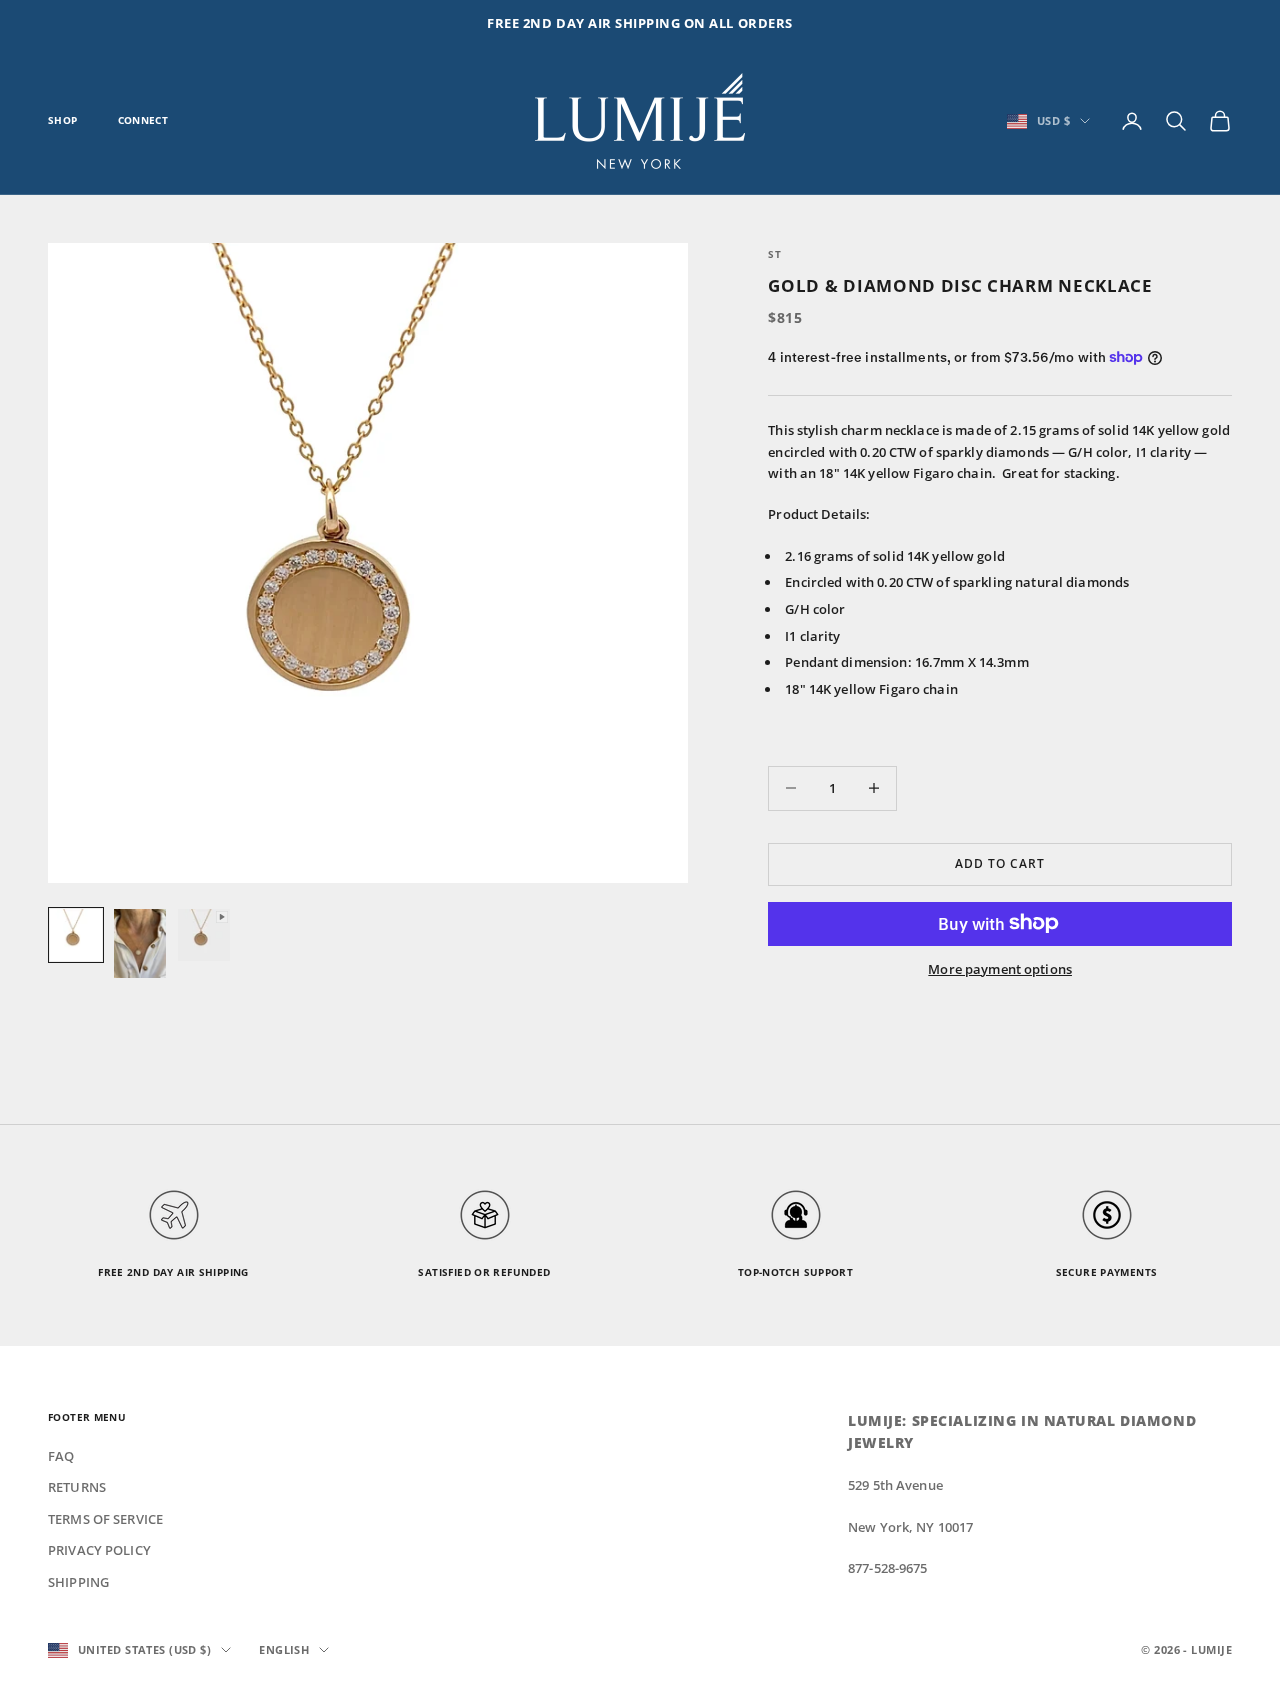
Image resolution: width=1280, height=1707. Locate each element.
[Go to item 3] (204, 935)
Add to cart (1000, 863)
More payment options (1000, 968)
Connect (143, 120)
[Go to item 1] (76, 935)
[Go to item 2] (140, 944)
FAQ (61, 1456)
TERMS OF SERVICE (105, 1519)
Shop (63, 120)
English (284, 1649)
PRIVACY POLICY (99, 1550)
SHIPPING (78, 1582)
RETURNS (77, 1487)
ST (774, 254)
